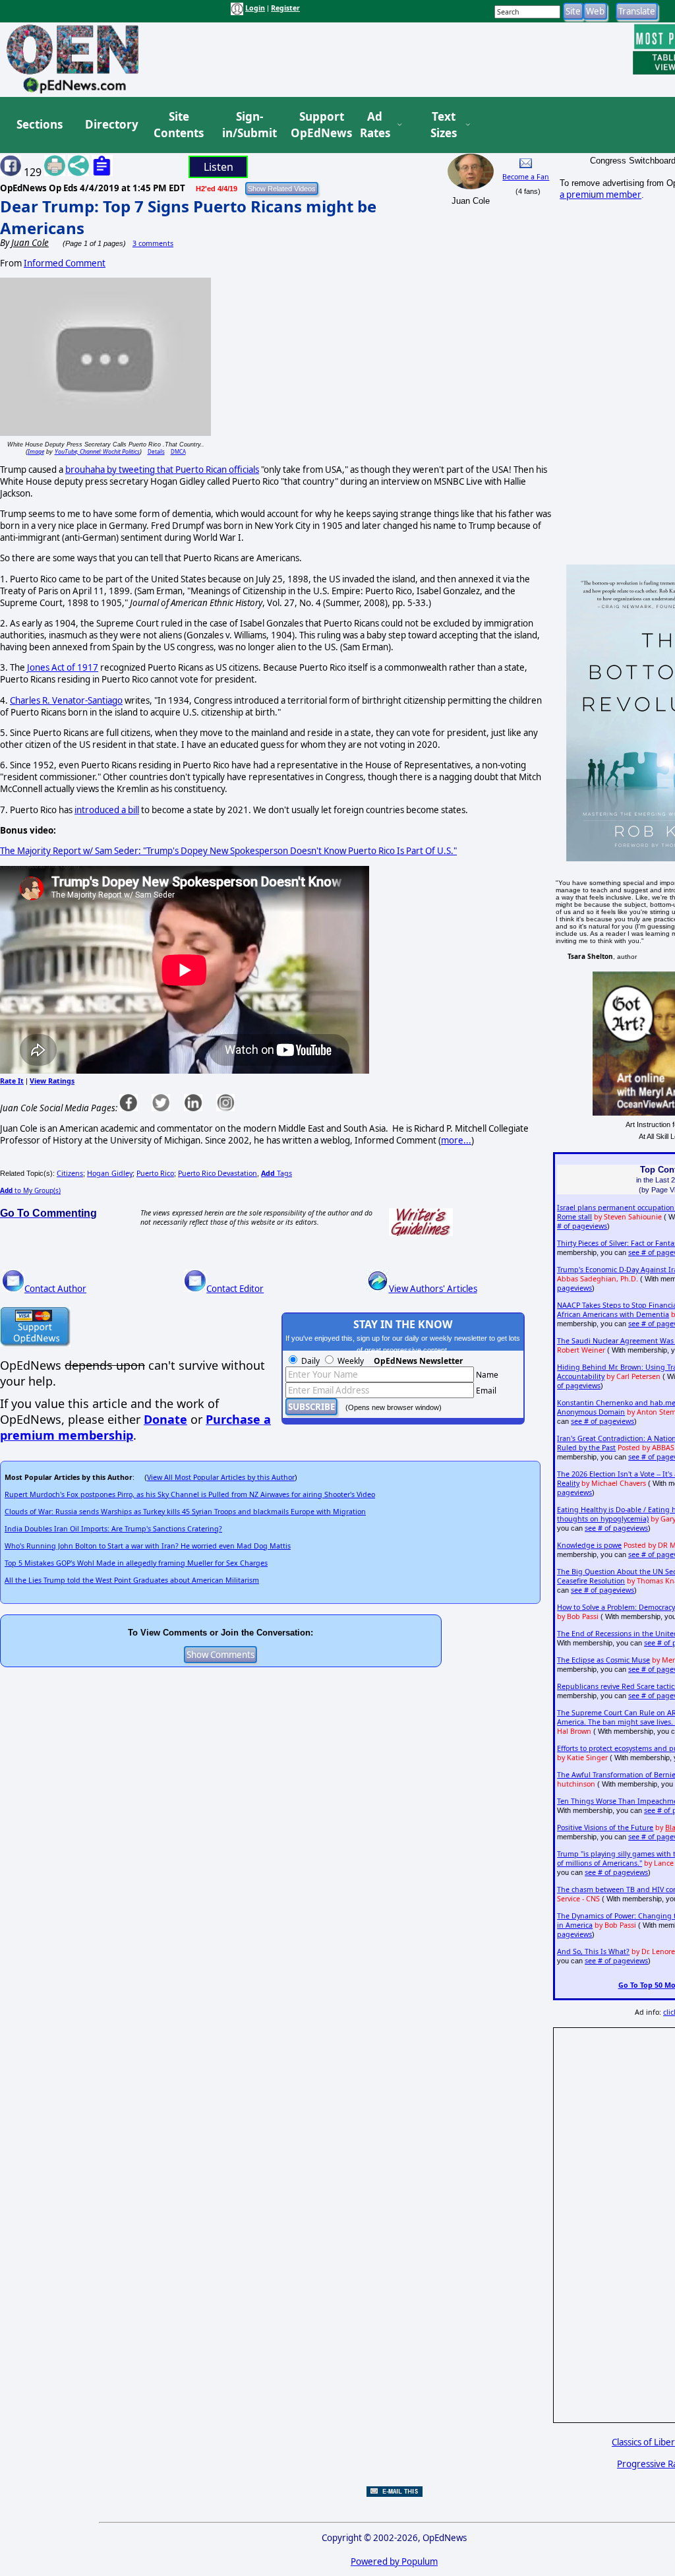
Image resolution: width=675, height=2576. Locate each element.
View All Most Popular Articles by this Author (221, 1477)
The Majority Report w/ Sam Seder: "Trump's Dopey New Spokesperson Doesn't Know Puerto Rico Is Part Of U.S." (228, 851)
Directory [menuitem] (111, 124)
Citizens (70, 1173)
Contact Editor (235, 1289)
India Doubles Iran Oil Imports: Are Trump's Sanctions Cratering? (113, 1529)
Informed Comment (65, 263)
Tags (277, 1173)
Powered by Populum (394, 2561)
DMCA (178, 451)
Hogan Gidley (110, 1173)
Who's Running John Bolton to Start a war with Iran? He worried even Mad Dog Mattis (148, 1546)
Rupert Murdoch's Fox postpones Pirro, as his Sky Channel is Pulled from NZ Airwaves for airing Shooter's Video (190, 1494)
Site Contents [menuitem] (179, 125)
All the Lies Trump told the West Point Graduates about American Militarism (132, 1580)
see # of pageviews (602, 1421)
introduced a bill (107, 810)
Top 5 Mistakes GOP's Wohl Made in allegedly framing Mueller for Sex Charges (136, 1563)
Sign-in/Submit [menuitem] (248, 125)
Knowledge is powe (589, 1545)
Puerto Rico (155, 1173)
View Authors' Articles (433, 1289)
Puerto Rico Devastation (218, 1173)
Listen (219, 167)
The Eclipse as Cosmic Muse (603, 1660)
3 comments (153, 243)
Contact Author (55, 1289)
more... (456, 1140)
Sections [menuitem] (40, 124)
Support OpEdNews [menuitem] (316, 125)
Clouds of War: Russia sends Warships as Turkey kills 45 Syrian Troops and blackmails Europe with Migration (185, 1512)
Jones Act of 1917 (63, 667)
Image (36, 451)
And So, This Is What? (593, 1951)
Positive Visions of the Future (605, 1827)
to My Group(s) (30, 1190)
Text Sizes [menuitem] (444, 125)
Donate (165, 1419)
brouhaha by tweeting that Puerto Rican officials (162, 470)
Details (156, 451)
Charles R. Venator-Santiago (66, 700)
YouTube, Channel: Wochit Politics (97, 451)
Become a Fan (526, 177)
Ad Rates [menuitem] (375, 125)
